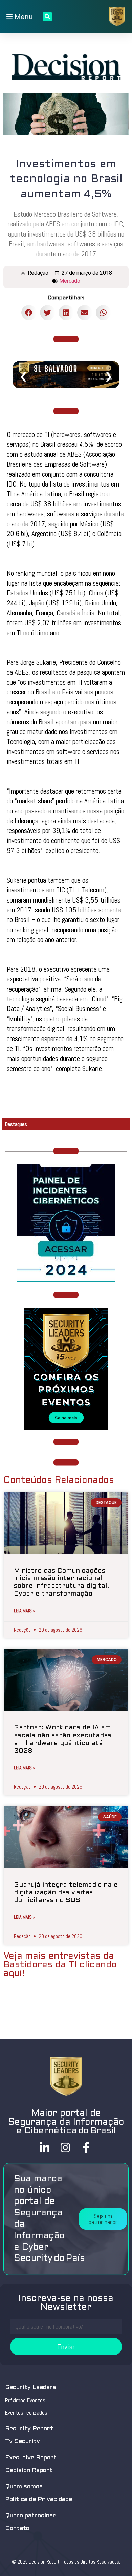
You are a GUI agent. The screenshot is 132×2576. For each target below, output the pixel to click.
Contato (17, 2529)
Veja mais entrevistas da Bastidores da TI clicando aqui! (60, 1965)
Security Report (29, 2429)
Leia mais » (25, 1611)
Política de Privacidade (39, 2500)
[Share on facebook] (29, 313)
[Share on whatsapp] (103, 313)
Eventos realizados (26, 2413)
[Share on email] (85, 313)
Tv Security (23, 2442)
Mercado (70, 281)
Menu (23, 17)
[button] (103, 2219)
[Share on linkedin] (66, 313)
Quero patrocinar (30, 2516)
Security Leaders (31, 2388)
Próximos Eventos (25, 2400)
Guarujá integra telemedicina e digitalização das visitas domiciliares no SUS (66, 1893)
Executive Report (31, 2458)
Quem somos (24, 2487)
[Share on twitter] (48, 313)
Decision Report (29, 2471)
